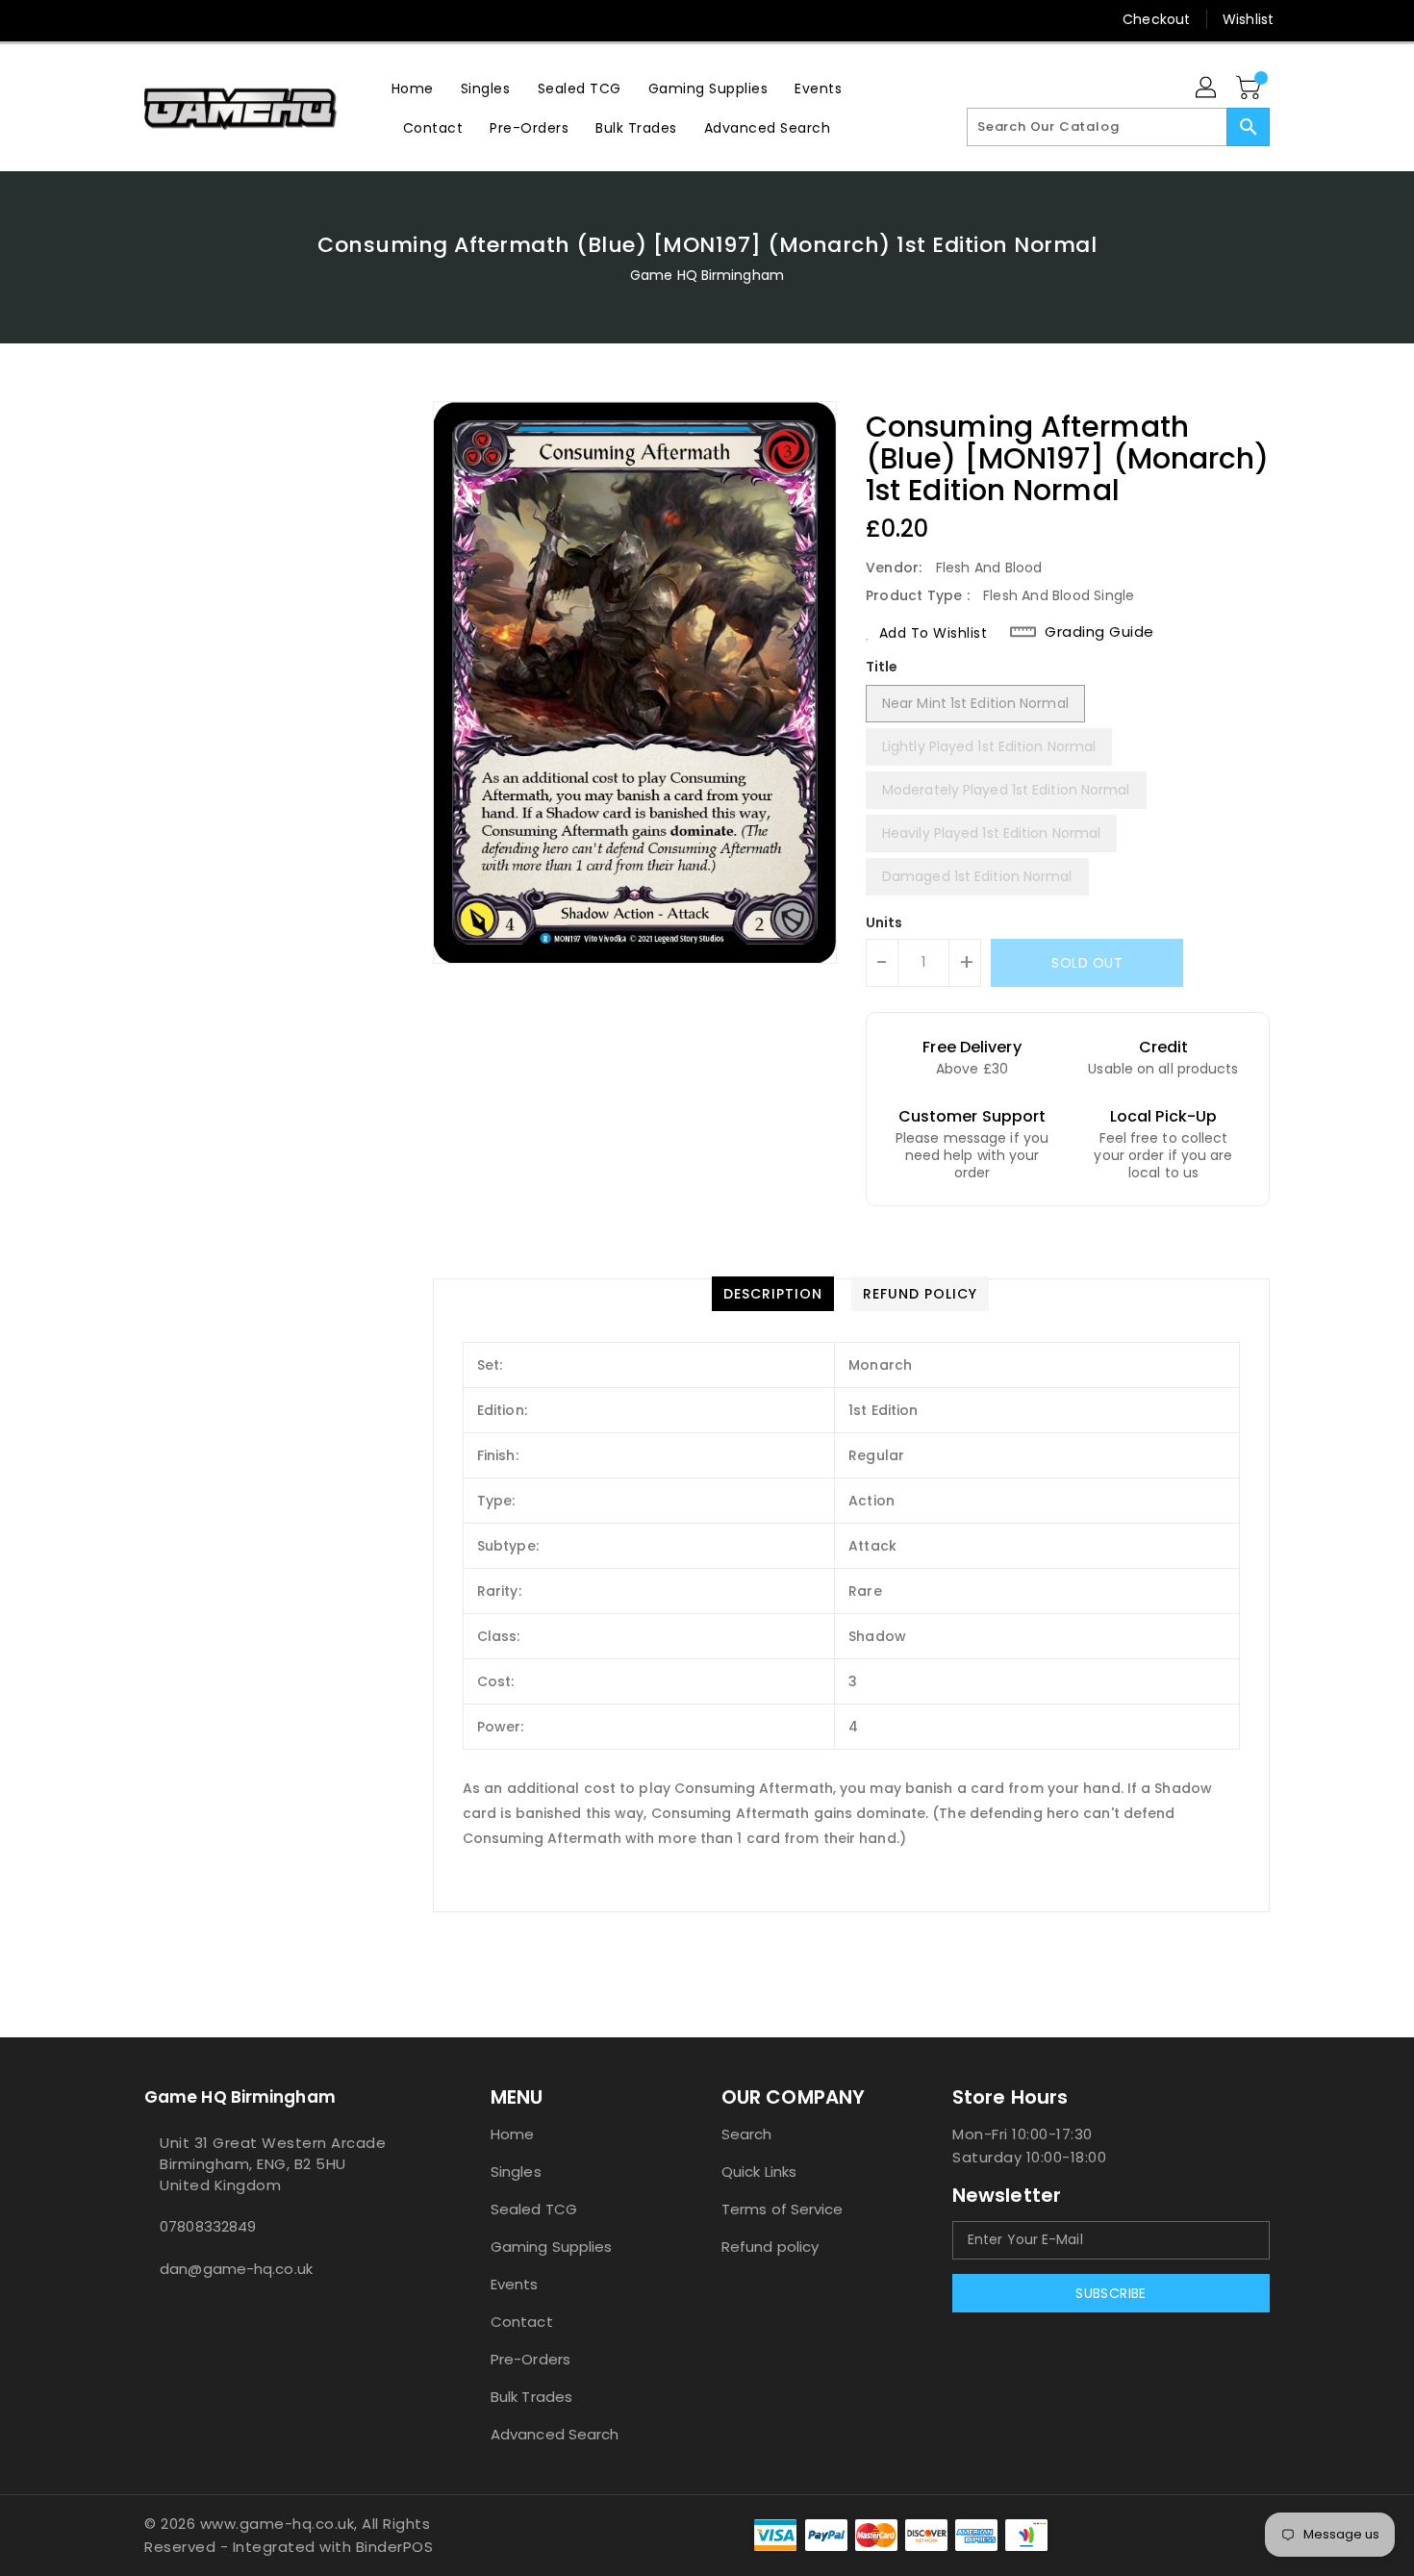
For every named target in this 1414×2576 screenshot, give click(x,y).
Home (512, 2134)
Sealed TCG (534, 2209)
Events (515, 2284)
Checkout (1156, 19)
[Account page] (1207, 88)
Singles (516, 2172)
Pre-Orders (530, 2359)
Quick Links (759, 2172)
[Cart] (1250, 88)
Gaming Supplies (552, 2247)
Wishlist (1248, 19)
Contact (522, 2322)
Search (747, 2134)
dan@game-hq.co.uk (236, 2269)
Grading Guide (1099, 632)
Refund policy (770, 2247)
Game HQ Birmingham (707, 275)
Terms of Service (783, 2209)
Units (884, 922)
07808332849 (208, 2226)
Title (882, 667)
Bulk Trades (531, 2397)
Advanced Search (555, 2434)
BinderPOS (395, 2547)
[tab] (773, 1294)
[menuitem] (413, 88)
